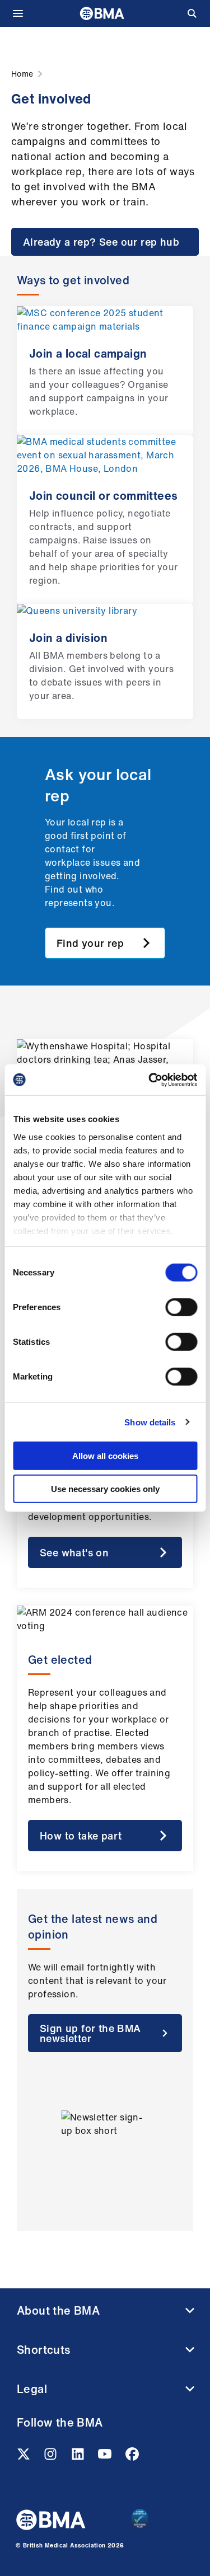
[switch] (181, 1307)
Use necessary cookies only (105, 1489)
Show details (150, 1422)
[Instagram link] (52, 2457)
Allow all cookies (105, 1456)
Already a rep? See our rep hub (101, 242)
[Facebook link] (132, 2457)
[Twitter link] (25, 2457)
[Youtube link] (106, 2457)
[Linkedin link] (79, 2457)
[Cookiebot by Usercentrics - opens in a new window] (150, 1080)
